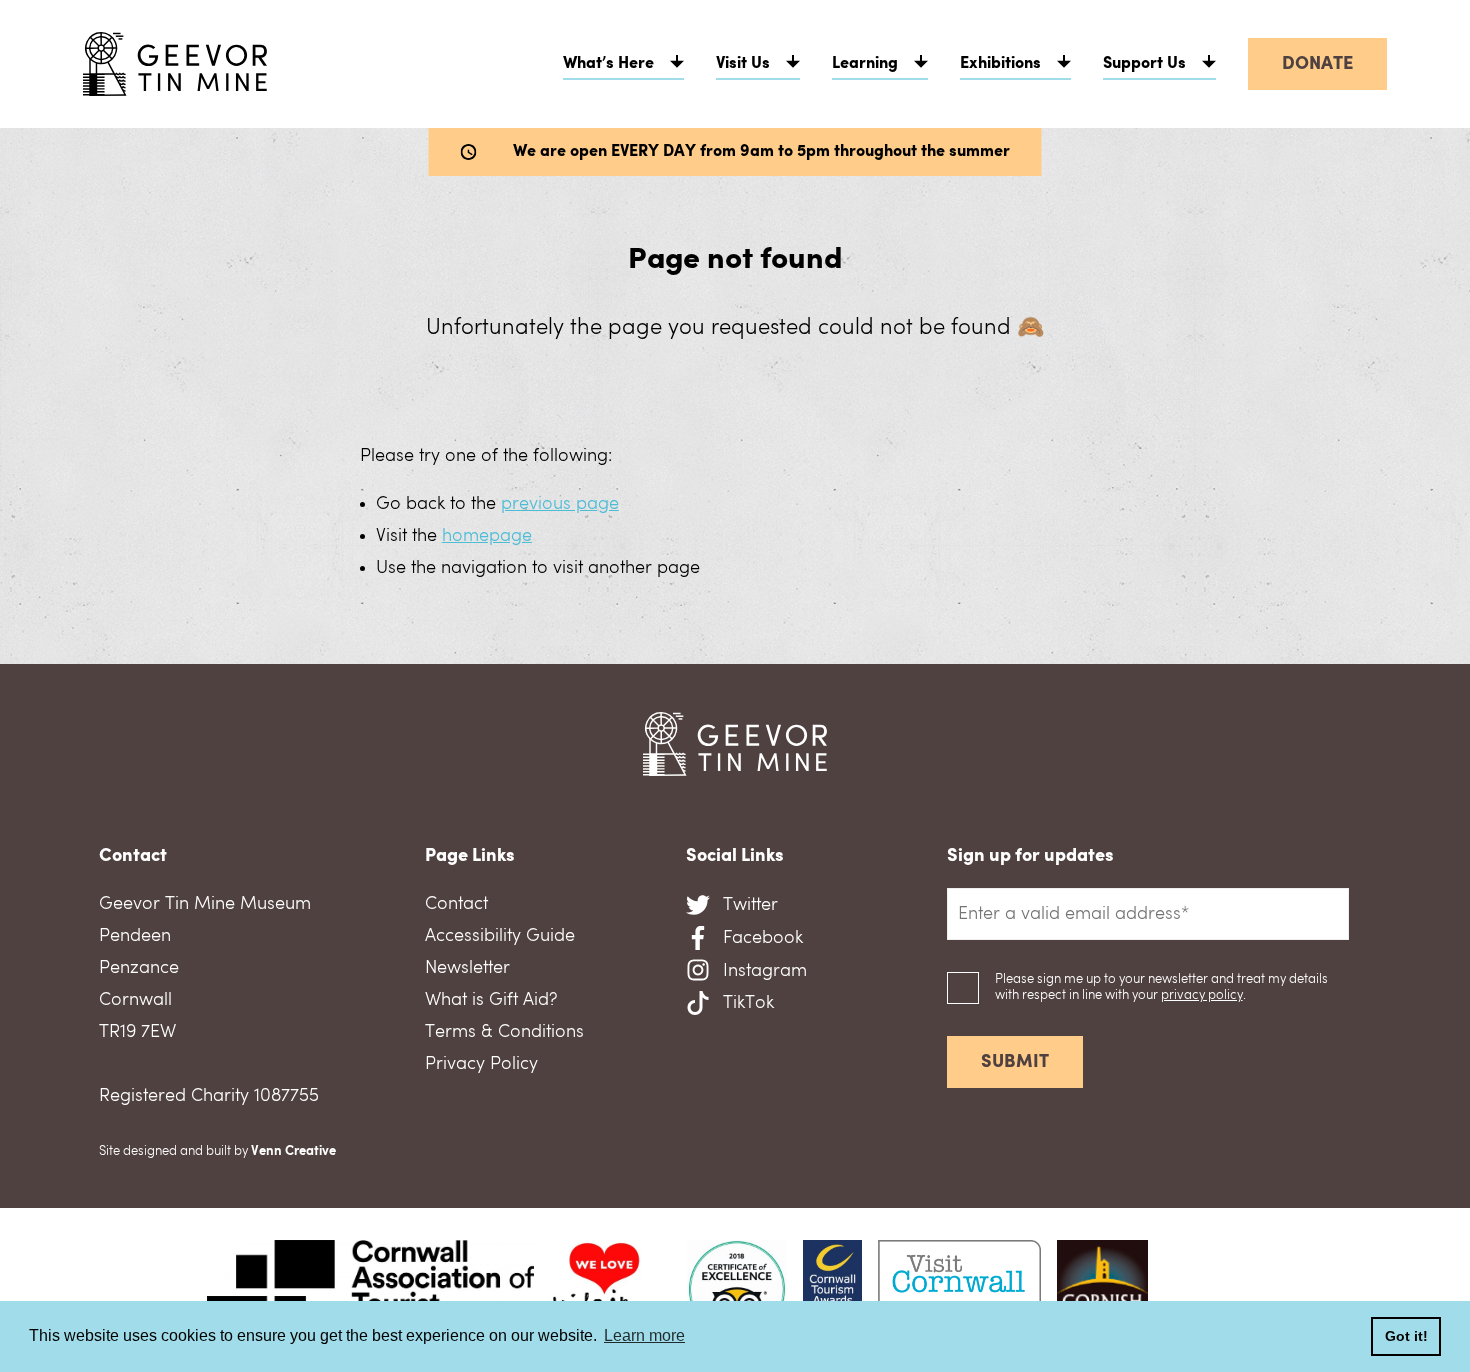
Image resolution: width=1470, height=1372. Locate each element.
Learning (865, 64)
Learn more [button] (644, 1335)
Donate (1317, 64)
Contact (456, 904)
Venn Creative (293, 1151)
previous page (560, 504)
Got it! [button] (1406, 1336)
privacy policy (1202, 995)
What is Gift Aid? (491, 1000)
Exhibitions (1000, 64)
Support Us (1144, 64)
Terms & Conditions (504, 1032)
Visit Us (743, 64)
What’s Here (608, 64)
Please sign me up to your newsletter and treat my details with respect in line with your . (1161, 987)
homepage (487, 536)
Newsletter (467, 968)
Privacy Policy (481, 1064)
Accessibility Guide (500, 936)
